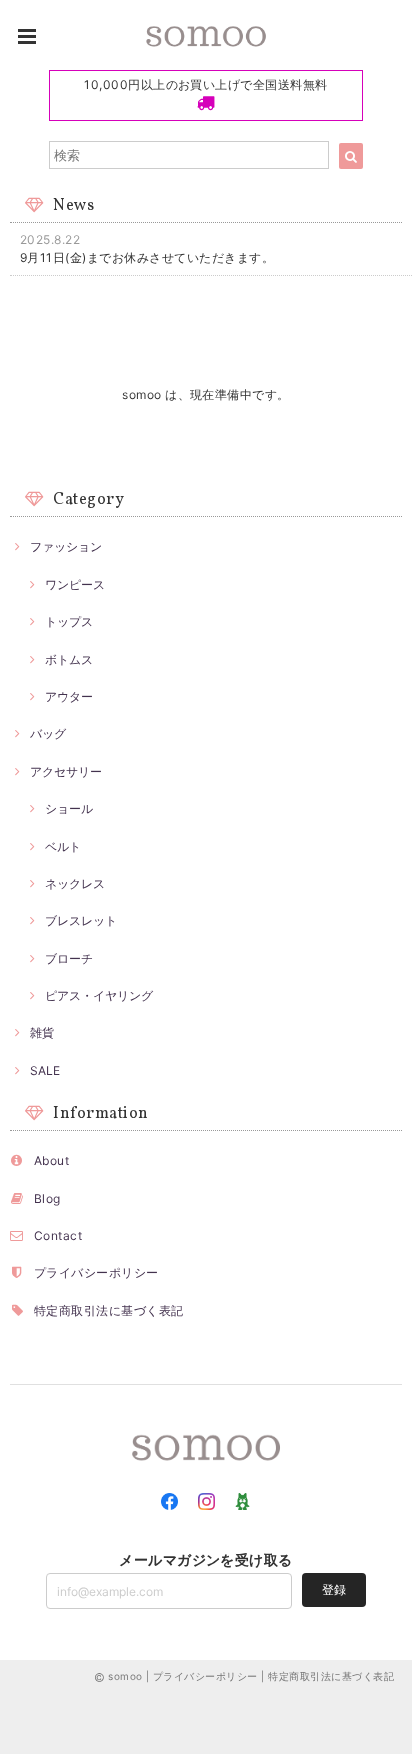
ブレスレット (81, 920)
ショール (69, 808)
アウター (69, 696)
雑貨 (42, 1032)
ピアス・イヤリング (99, 995)
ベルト (63, 846)
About (51, 1160)
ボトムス (69, 659)
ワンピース (75, 584)
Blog (47, 1198)
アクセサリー (66, 771)
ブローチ (69, 958)
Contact (58, 1235)
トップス (69, 621)
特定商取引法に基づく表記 (109, 1310)
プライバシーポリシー (96, 1272)
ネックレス (75, 883)
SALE (45, 1070)
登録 (334, 1589)
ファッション (66, 546)
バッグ (48, 733)
